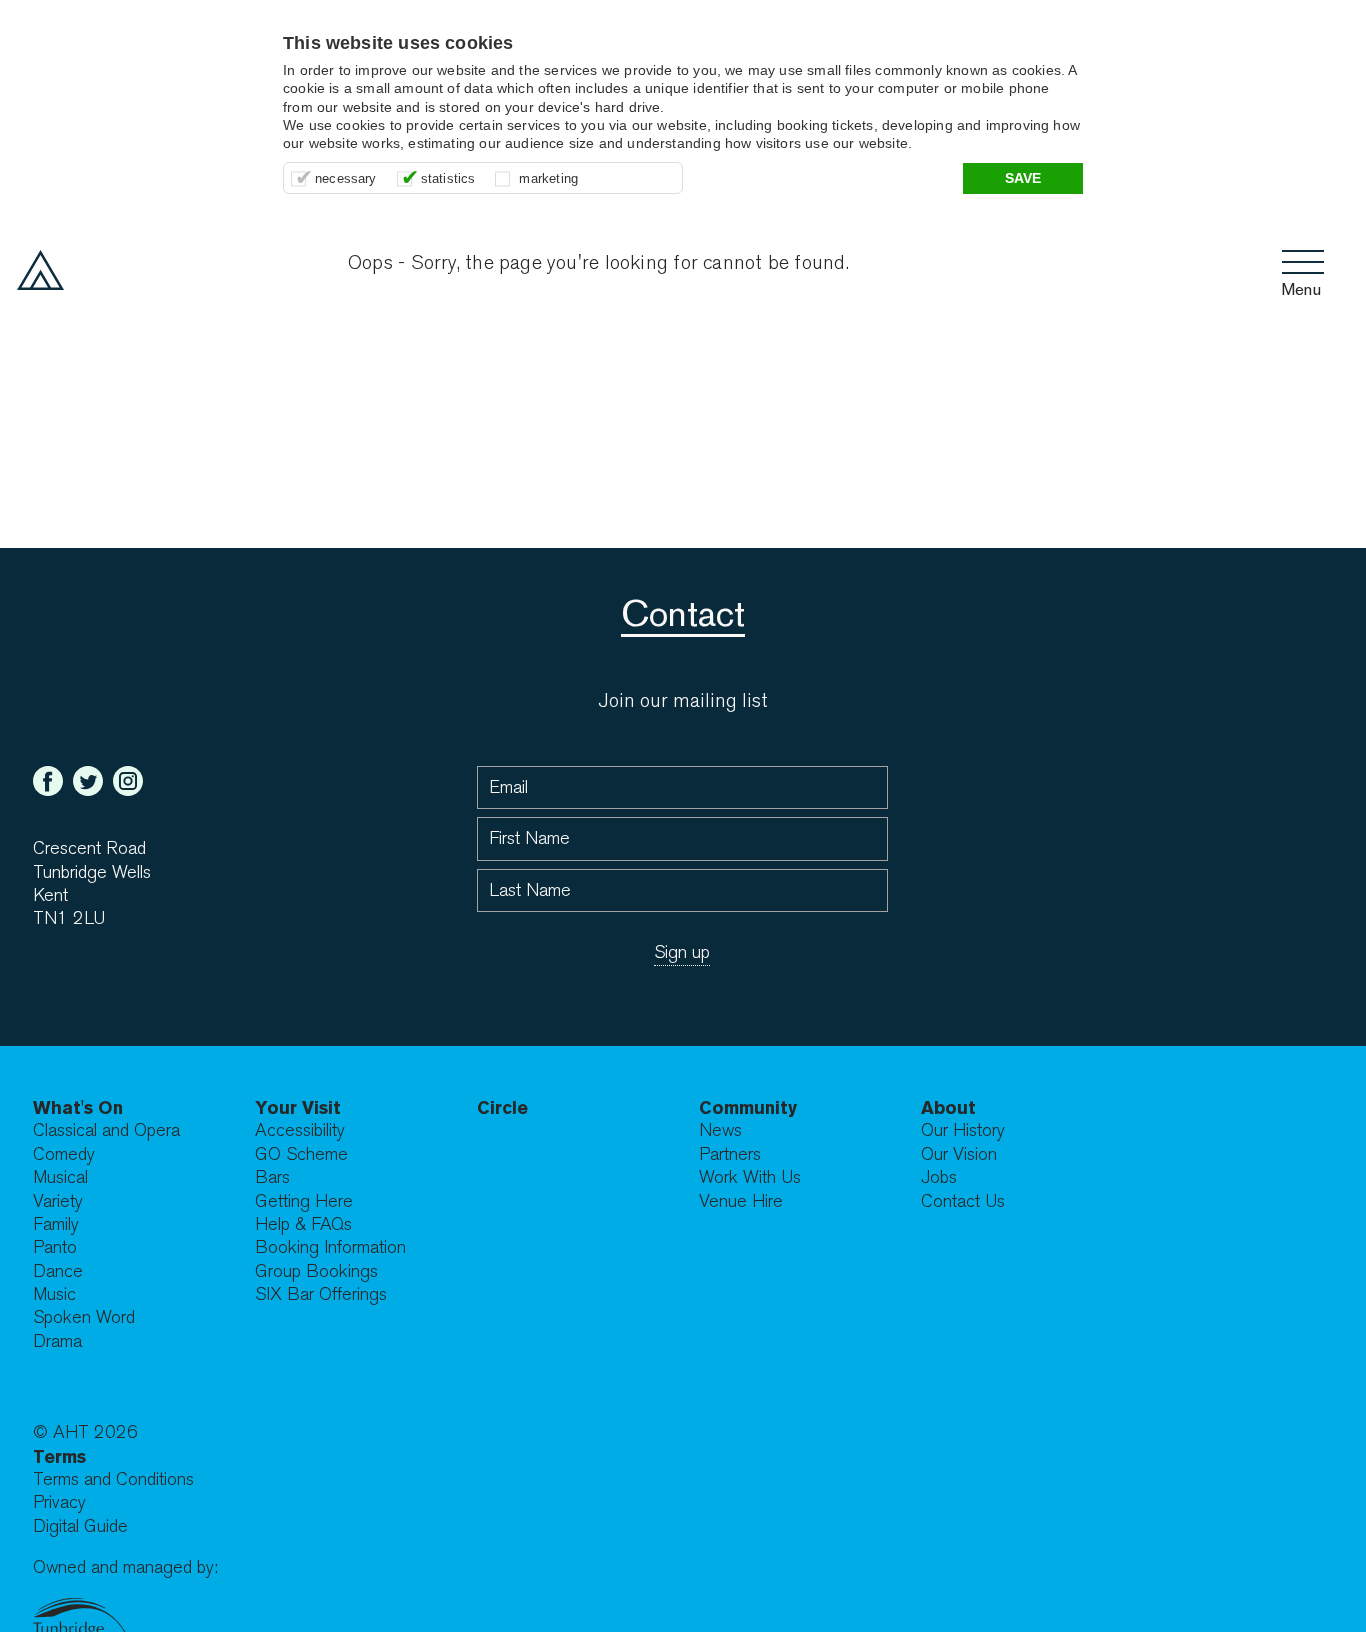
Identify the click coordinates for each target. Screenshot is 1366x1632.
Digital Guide (80, 1526)
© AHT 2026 (85, 1432)
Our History (963, 1130)
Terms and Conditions (113, 1479)
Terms (59, 1456)
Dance (58, 1271)
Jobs (939, 1177)
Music (54, 1294)
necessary (346, 178)
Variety (58, 1201)
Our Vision (959, 1154)
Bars (272, 1177)
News (720, 1130)
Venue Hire (741, 1201)
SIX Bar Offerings (321, 1294)
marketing (548, 178)
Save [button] (1023, 178)
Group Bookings (316, 1271)
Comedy (64, 1154)
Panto (55, 1247)
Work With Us (750, 1177)
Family (56, 1224)
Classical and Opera (106, 1130)
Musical (60, 1177)
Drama (57, 1341)
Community (748, 1107)
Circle (502, 1107)
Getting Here (304, 1201)
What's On (78, 1107)
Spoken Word (84, 1317)
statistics (448, 178)
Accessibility (300, 1130)
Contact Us (963, 1201)
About (948, 1107)
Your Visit (298, 1107)
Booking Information (330, 1247)
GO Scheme (301, 1154)
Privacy (59, 1502)
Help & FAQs (303, 1224)
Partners (730, 1154)
